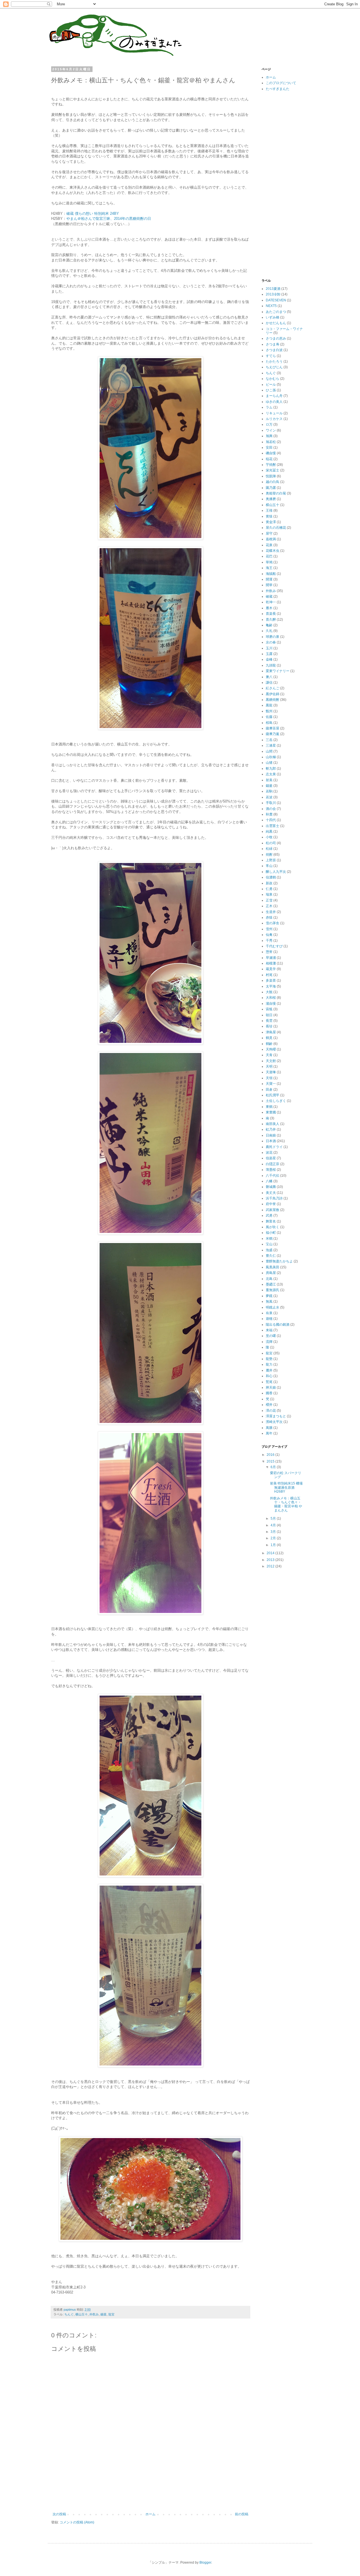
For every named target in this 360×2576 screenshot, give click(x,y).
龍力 (269, 1364)
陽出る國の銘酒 (278, 1325)
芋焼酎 (271, 465)
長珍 (269, 1026)
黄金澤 (271, 522)
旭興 (269, 436)
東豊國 (271, 1112)
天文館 (271, 1061)
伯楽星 (271, 1158)
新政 (269, 883)
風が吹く (273, 1227)
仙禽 (269, 935)
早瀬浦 (271, 958)
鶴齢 (269, 1044)
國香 (269, 1393)
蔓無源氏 (273, 1290)
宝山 (269, 1244)
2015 (271, 1461)
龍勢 (269, 1359)
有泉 (269, 1313)
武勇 (269, 1215)
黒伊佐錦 (273, 694)
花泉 (269, 545)
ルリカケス (274, 419)
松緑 (269, 849)
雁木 (269, 608)
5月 (274, 1519)
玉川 (269, 648)
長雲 (269, 1021)
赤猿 (269, 918)
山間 (269, 751)
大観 (269, 992)
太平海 (271, 986)
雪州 (269, 929)
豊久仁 (271, 1256)
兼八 (269, 677)
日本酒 (271, 1141)
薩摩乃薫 (273, 734)
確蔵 (269, 596)
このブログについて (281, 83)
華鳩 (269, 562)
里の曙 (271, 1336)
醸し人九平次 (276, 872)
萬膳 (269, 1428)
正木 (269, 906)
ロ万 (269, 424)
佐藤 (269, 717)
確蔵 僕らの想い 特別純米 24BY (93, 213)
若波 (269, 797)
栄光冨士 (273, 470)
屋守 (269, 534)
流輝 (269, 1342)
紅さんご (273, 688)
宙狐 (269, 1009)
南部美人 (273, 1124)
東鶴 (269, 1107)
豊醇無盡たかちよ (279, 1261)
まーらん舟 (274, 396)
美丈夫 (271, 1193)
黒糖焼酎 (273, 700)
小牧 (269, 837)
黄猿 (269, 516)
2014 (271, 1553)
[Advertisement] (154, 2493)
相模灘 (271, 963)
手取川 (271, 803)
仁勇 (269, 889)
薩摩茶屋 (273, 728)
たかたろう (274, 361)
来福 (269, 1330)
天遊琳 (271, 1072)
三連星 (271, 745)
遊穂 (269, 1319)
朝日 (269, 1015)
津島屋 (271, 1032)
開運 (269, 579)
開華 (269, 585)
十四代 (271, 820)
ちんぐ (69, 2314)
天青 (269, 1055)
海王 (269, 568)
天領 (269, 1078)
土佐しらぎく (276, 1101)
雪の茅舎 (273, 923)
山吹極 (271, 757)
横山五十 (82, 2314)
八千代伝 (273, 1176)
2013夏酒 (273, 289)
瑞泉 (269, 894)
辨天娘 (271, 1388)
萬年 (269, 1433)
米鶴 (269, 1239)
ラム (269, 407)
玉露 (269, 654)
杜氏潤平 (273, 1095)
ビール (271, 385)
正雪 (269, 900)
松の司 (271, 843)
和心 (269, 1376)
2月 (274, 1538)
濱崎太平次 (274, 1422)
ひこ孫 (271, 390)
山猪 (269, 763)
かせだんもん (276, 323)
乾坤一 (271, 602)
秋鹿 (269, 814)
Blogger (205, 2563)
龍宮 (111, 2314)
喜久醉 (271, 620)
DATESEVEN (276, 300)
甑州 (269, 711)
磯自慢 (271, 453)
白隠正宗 (273, 1164)
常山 (269, 866)
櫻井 (269, 1405)
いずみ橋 (273, 317)
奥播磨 (271, 499)
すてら (271, 356)
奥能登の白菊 (276, 493)
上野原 (271, 860)
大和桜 (271, 998)
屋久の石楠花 (276, 528)
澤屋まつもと (276, 1416)
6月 (274, 1467)
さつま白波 (274, 350)
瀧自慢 (271, 1004)
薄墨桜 (271, 1170)
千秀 (269, 941)
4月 (274, 1525)
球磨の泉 (273, 637)
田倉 (269, 1090)
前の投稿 (242, 2514)
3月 (274, 1532)
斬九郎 (271, 769)
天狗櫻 (271, 1049)
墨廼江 (271, 1284)
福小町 (271, 1233)
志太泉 (271, 774)
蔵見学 (271, 969)
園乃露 (271, 488)
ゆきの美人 (274, 402)
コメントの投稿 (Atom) (77, 2522)
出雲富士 (273, 826)
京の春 (271, 642)
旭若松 (271, 442)
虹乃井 (271, 1129)
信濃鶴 (271, 877)
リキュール (274, 413)
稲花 (269, 459)
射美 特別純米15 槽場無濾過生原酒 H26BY (286, 1487)
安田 (269, 448)
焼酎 (269, 855)
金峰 (269, 659)
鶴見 (269, 1038)
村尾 (269, 975)
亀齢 (269, 625)
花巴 (269, 556)
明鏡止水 (273, 1307)
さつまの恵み (276, 338)
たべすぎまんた (278, 89)
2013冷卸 (273, 294)
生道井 (271, 912)
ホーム (150, 2514)
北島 (269, 1279)
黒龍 (269, 705)
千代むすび (274, 946)
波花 (269, 1153)
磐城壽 (271, 1187)
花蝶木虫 (273, 551)
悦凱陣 (271, 476)
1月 (274, 1545)
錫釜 (103, 2314)
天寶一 (271, 1084)
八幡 (269, 1181)
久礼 (269, 631)
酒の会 (271, 809)
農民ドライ (274, 1147)
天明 (269, 1066)
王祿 (269, 510)
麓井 (269, 1370)
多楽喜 (271, 980)
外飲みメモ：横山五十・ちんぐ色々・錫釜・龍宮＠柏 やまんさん (286, 1504)
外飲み (94, 2314)
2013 (271, 1560)
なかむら (273, 379)
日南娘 (271, 1135)
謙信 (269, 683)
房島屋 (271, 1273)
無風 (269, 1301)
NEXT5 (271, 306)
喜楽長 (271, 614)
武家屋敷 (273, 1210)
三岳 (269, 740)
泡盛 (269, 1250)
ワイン (271, 430)
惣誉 (269, 952)
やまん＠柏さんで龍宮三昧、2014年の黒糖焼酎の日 (109, 219)
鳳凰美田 (273, 1267)
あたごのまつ (276, 312)
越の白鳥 (273, 482)
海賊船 (271, 574)
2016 (271, 1455)
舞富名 (271, 1221)
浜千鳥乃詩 (274, 1198)
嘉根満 (271, 539)
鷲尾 (269, 1382)
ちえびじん (274, 367)
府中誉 (271, 1204)
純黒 (269, 831)
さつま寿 (273, 344)
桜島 (269, 723)
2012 (271, 1566)
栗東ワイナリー (278, 671)
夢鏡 (269, 1296)
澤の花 (271, 1411)
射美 (269, 780)
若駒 (269, 791)
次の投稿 (59, 2514)
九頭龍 (271, 665)
